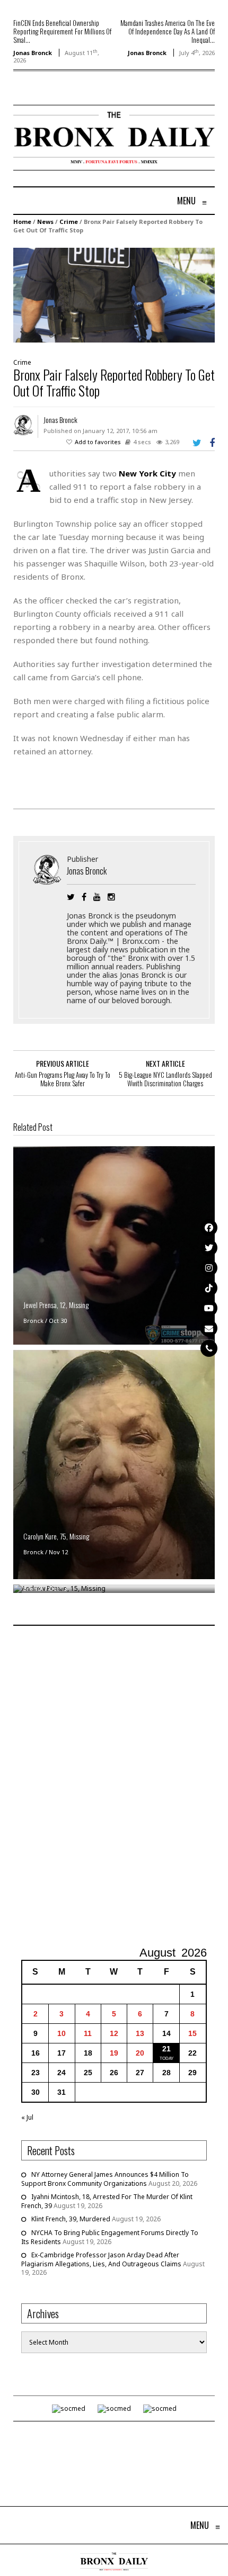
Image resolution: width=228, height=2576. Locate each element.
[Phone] (209, 1348)
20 (140, 2053)
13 (140, 2033)
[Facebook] (209, 1228)
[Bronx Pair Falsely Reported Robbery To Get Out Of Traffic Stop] (114, 295)
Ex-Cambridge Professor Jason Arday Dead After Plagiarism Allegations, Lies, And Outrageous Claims (101, 2259)
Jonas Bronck (33, 53)
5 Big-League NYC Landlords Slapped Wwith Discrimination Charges (165, 1079)
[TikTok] (209, 1288)
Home (22, 222)
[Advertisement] (114, 1787)
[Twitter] (209, 1248)
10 (62, 2033)
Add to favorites (98, 442)
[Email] (209, 1328)
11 (88, 2033)
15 (192, 2033)
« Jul (27, 2117)
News (45, 222)
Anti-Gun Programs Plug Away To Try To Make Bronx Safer (63, 1079)
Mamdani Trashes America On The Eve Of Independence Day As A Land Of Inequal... (168, 31)
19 (114, 2053)
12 (114, 2033)
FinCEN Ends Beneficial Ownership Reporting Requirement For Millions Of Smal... (62, 31)
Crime (69, 222)
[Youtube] (209, 1308)
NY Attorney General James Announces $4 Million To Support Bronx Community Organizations (105, 2179)
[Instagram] (209, 1268)
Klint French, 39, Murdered (71, 2219)
